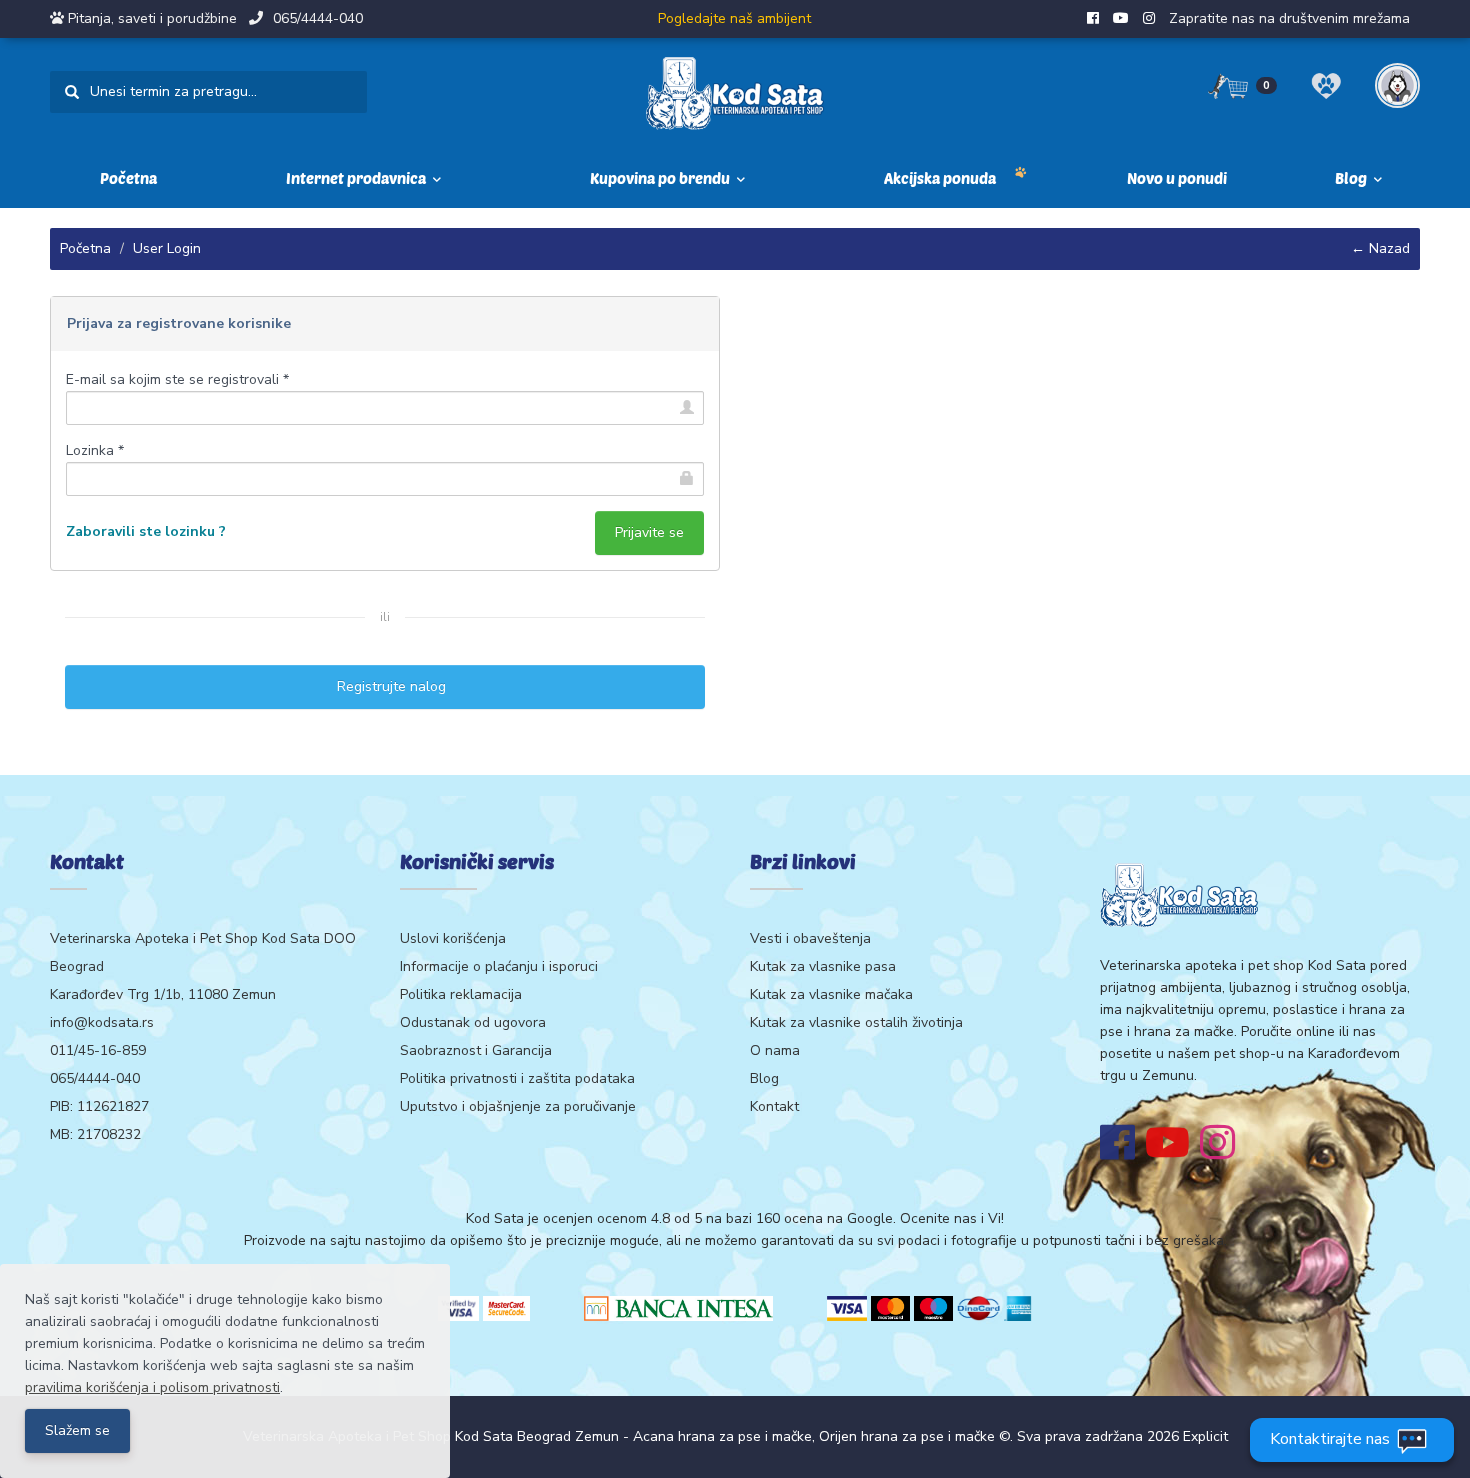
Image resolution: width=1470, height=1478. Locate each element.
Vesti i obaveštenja (810, 938)
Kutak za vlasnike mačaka (831, 994)
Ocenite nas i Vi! (952, 1218)
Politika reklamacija (461, 994)
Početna (128, 178)
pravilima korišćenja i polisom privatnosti (152, 1387)
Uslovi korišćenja (453, 938)
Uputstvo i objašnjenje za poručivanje (518, 1106)
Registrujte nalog (385, 686)
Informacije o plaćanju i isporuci (499, 966)
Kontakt (774, 1106)
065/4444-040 (318, 18)
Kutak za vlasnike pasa (823, 966)
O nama (775, 1050)
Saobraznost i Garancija (476, 1050)
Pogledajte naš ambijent (734, 18)
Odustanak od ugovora (473, 1022)
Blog (764, 1078)
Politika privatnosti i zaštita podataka (517, 1078)
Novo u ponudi (1177, 178)
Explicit (1205, 1436)
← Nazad (1380, 248)
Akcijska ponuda (940, 178)
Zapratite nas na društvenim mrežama (1289, 18)
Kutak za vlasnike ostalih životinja (856, 1022)
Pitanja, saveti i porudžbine (152, 18)
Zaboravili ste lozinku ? (146, 531)
